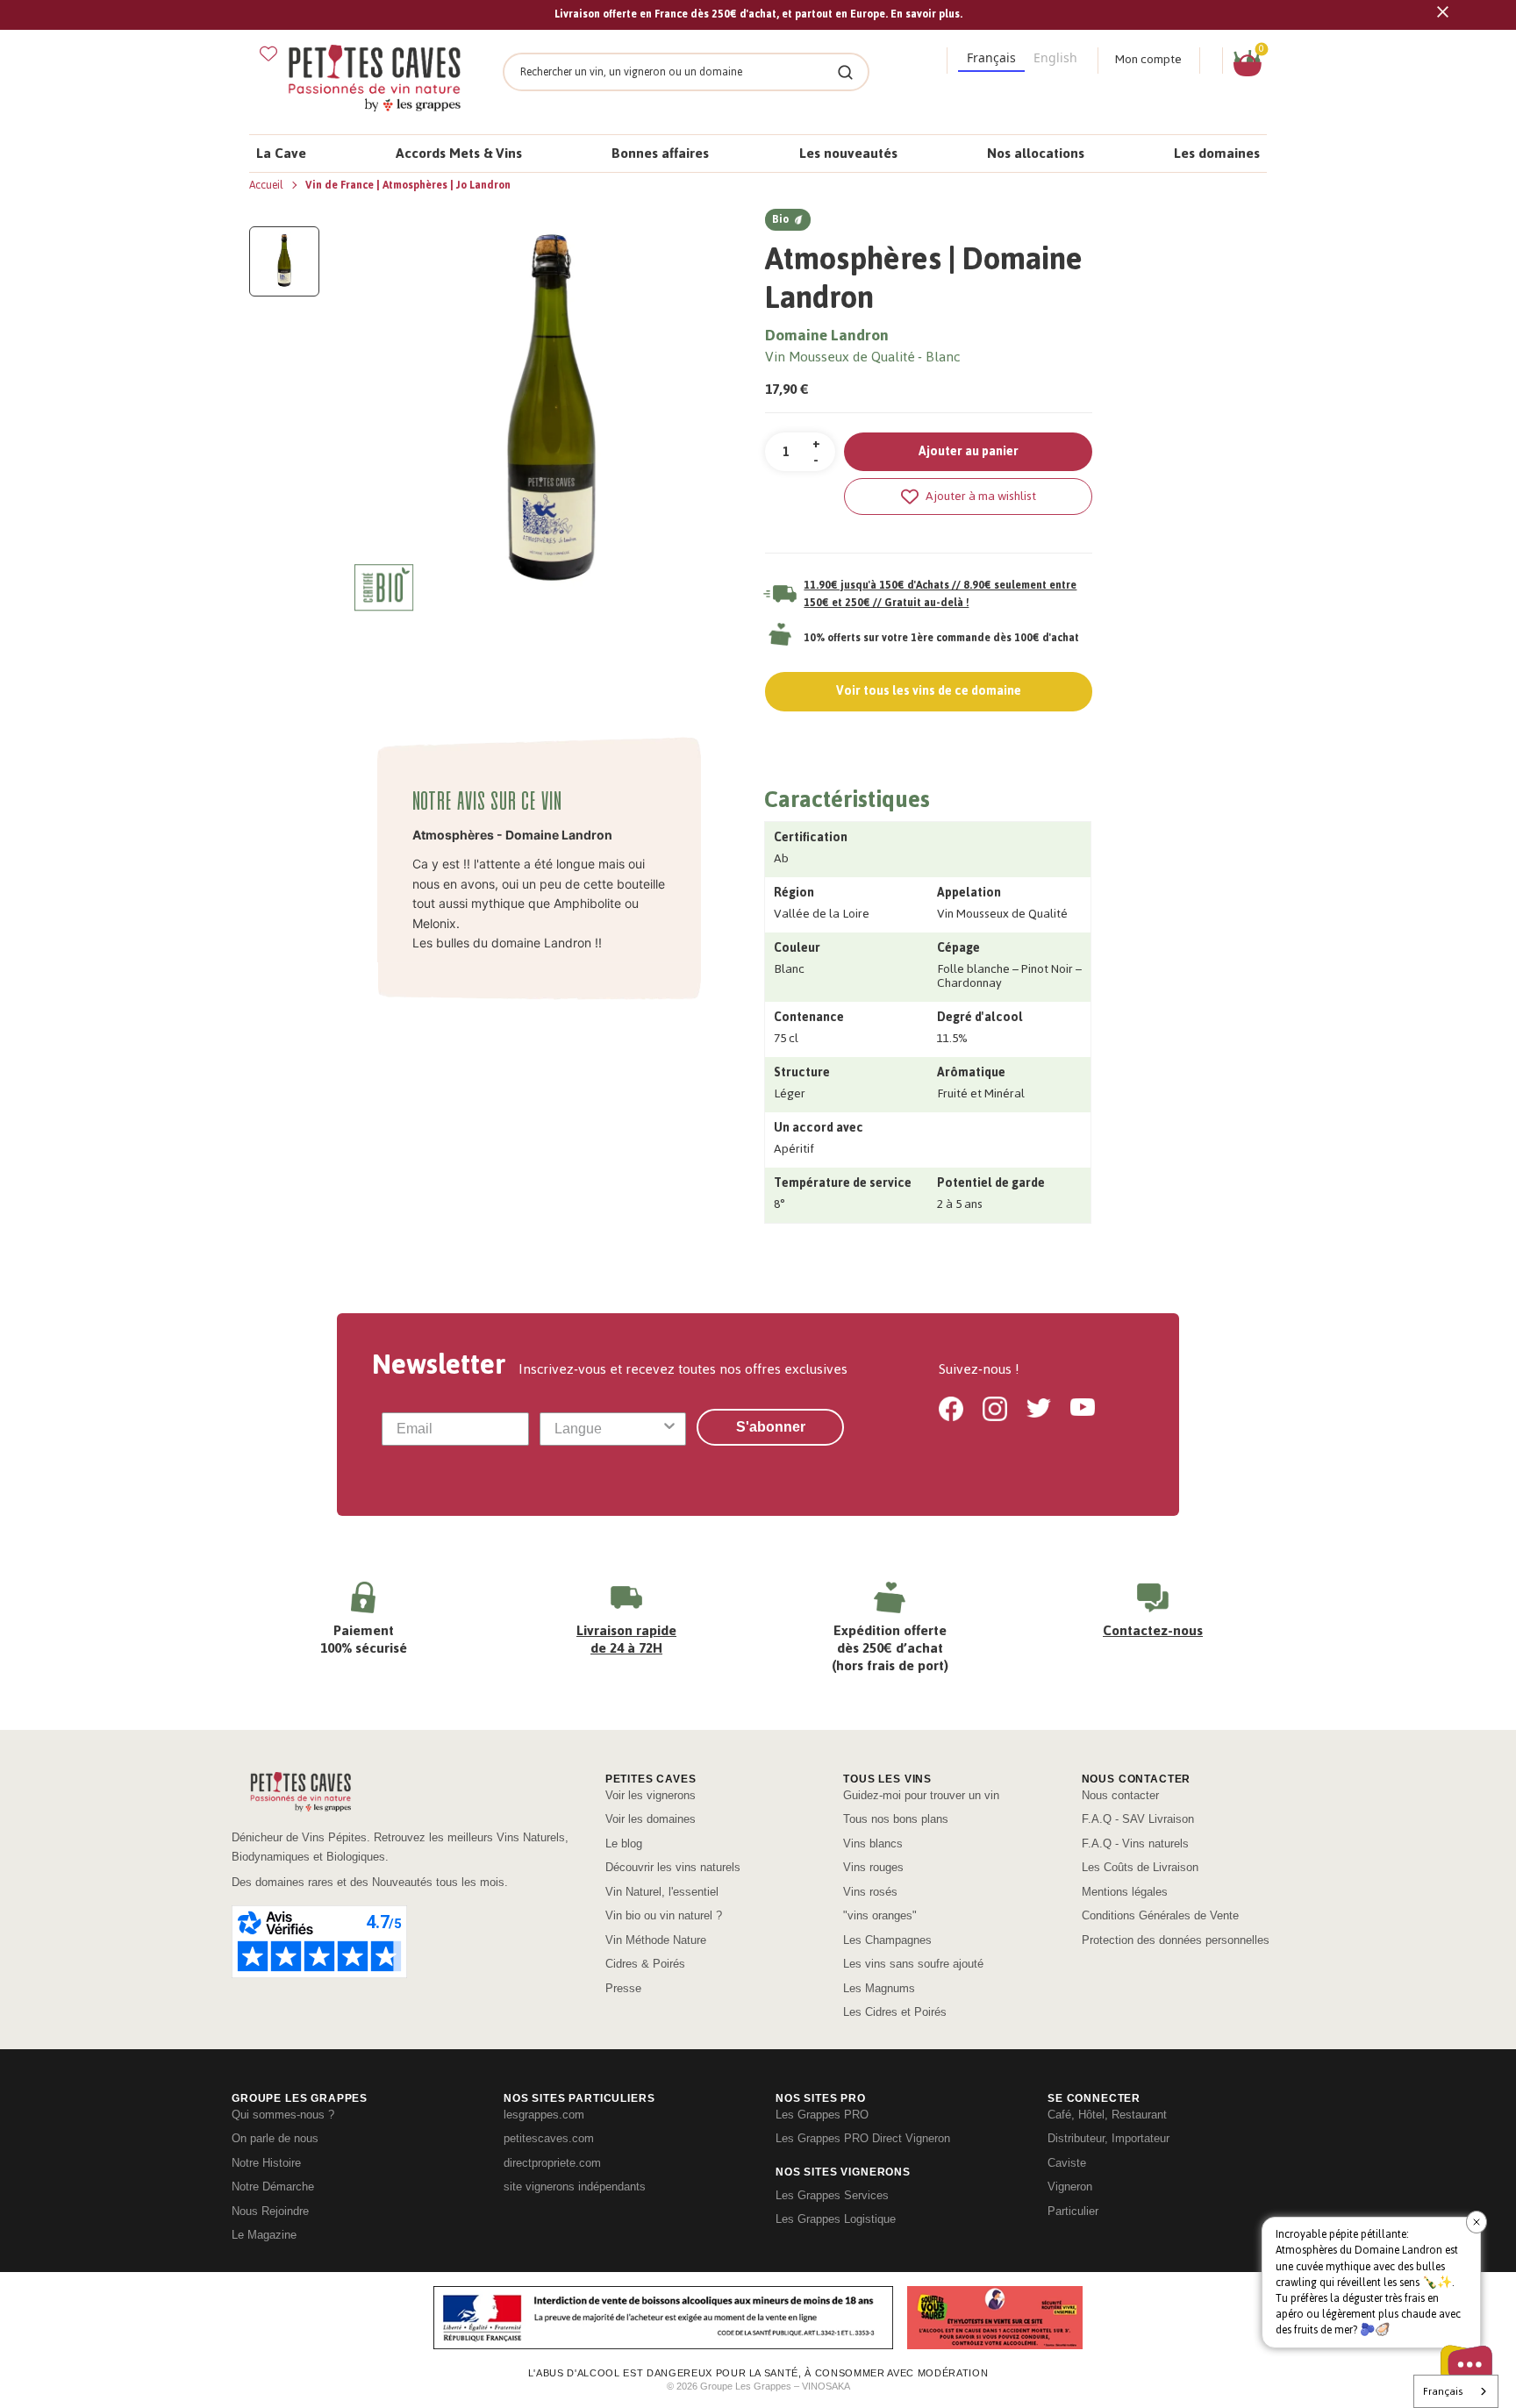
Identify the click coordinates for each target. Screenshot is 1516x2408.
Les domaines (1217, 153)
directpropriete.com (552, 2163)
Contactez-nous (1153, 1630)
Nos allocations (1036, 153)
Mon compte (1148, 59)
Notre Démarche (273, 2186)
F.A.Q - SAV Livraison (1138, 1819)
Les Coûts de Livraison (1140, 1867)
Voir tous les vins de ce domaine (929, 691)
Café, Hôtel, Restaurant (1107, 2115)
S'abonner (771, 1427)
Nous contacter (1120, 1795)
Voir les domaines (651, 1819)
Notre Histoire (266, 2163)
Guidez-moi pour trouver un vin (921, 1795)
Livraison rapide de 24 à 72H (626, 1639)
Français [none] (991, 57)
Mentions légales (1125, 1892)
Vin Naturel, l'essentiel (662, 1892)
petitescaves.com (549, 2138)
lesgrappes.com (544, 2115)
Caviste (1067, 2163)
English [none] (1055, 57)
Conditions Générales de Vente (1160, 1915)
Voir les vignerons (651, 1795)
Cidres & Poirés (645, 1964)
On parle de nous (275, 2138)
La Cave (281, 153)
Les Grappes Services (832, 2195)
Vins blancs (873, 1844)
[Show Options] (669, 1429)
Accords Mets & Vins (459, 153)
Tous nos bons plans (896, 1819)
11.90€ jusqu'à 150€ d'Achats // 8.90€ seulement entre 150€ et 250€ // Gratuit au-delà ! (940, 594)
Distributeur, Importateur (1108, 2138)
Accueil (268, 185)
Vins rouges (873, 1867)
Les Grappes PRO (822, 2115)
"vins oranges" (880, 1915)
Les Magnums (879, 1988)
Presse (623, 1988)
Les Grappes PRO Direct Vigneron (863, 2138)
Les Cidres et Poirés (895, 2012)
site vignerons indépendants (575, 2186)
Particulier (1073, 2211)
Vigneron (1070, 2186)
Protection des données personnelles (1176, 1940)
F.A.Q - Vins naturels (1135, 1844)
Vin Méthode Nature (656, 1940)
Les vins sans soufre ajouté (913, 1964)
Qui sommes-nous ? (283, 2115)
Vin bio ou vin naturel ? (664, 1915)
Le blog (624, 1844)
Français (1443, 2391)
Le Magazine (264, 2235)
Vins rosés (870, 1892)
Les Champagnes (887, 1940)
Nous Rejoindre (270, 2211)
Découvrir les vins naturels (673, 1867)
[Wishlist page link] (268, 54)
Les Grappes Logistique (836, 2219)
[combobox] (608, 1429)
